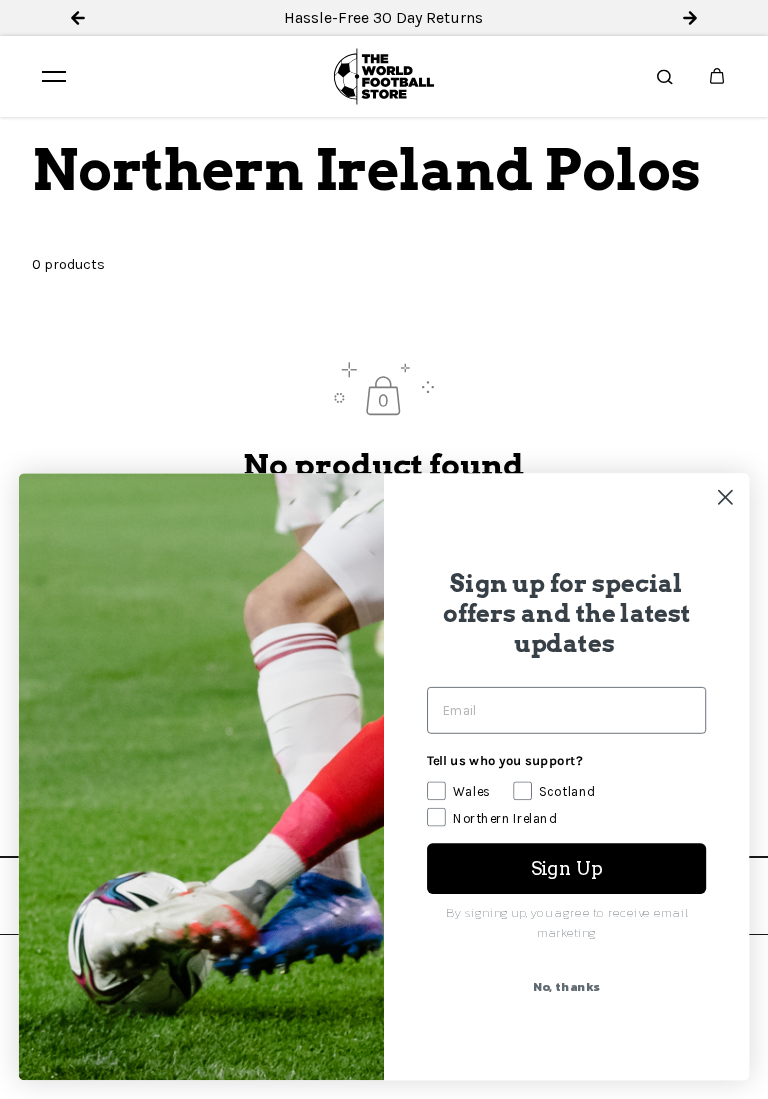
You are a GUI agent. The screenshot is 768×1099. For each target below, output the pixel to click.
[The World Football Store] (384, 76)
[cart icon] (717, 76)
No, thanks (566, 987)
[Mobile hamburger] (54, 76)
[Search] (665, 76)
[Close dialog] (725, 497)
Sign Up (567, 868)
